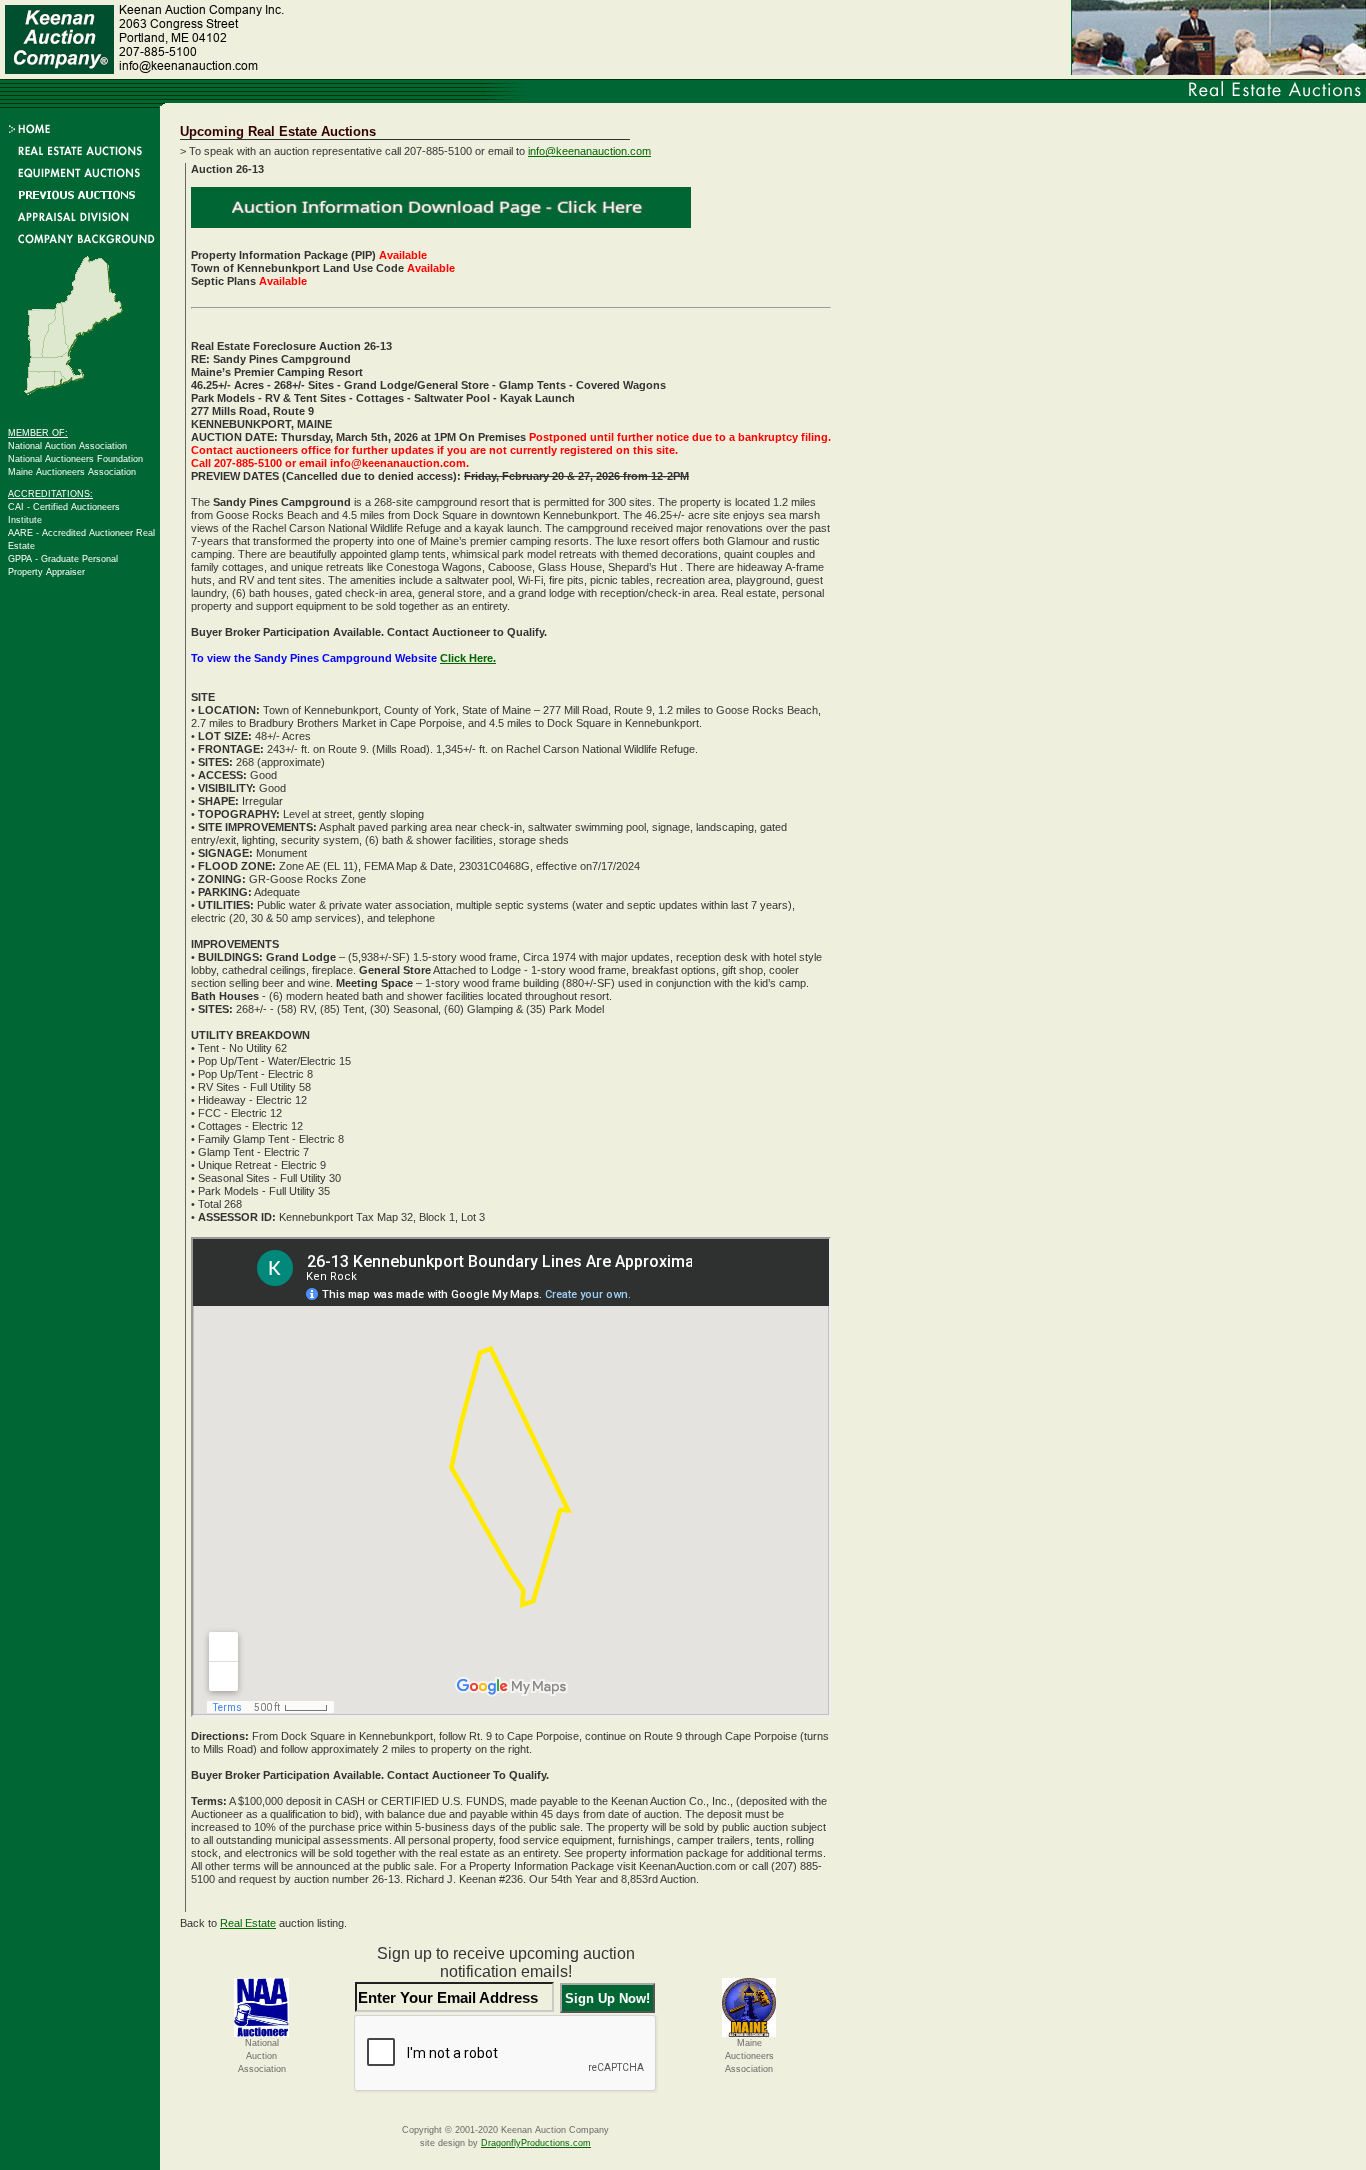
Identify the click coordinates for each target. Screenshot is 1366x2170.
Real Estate (248, 1923)
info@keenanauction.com (589, 151)
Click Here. (468, 658)
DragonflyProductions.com (536, 2143)
